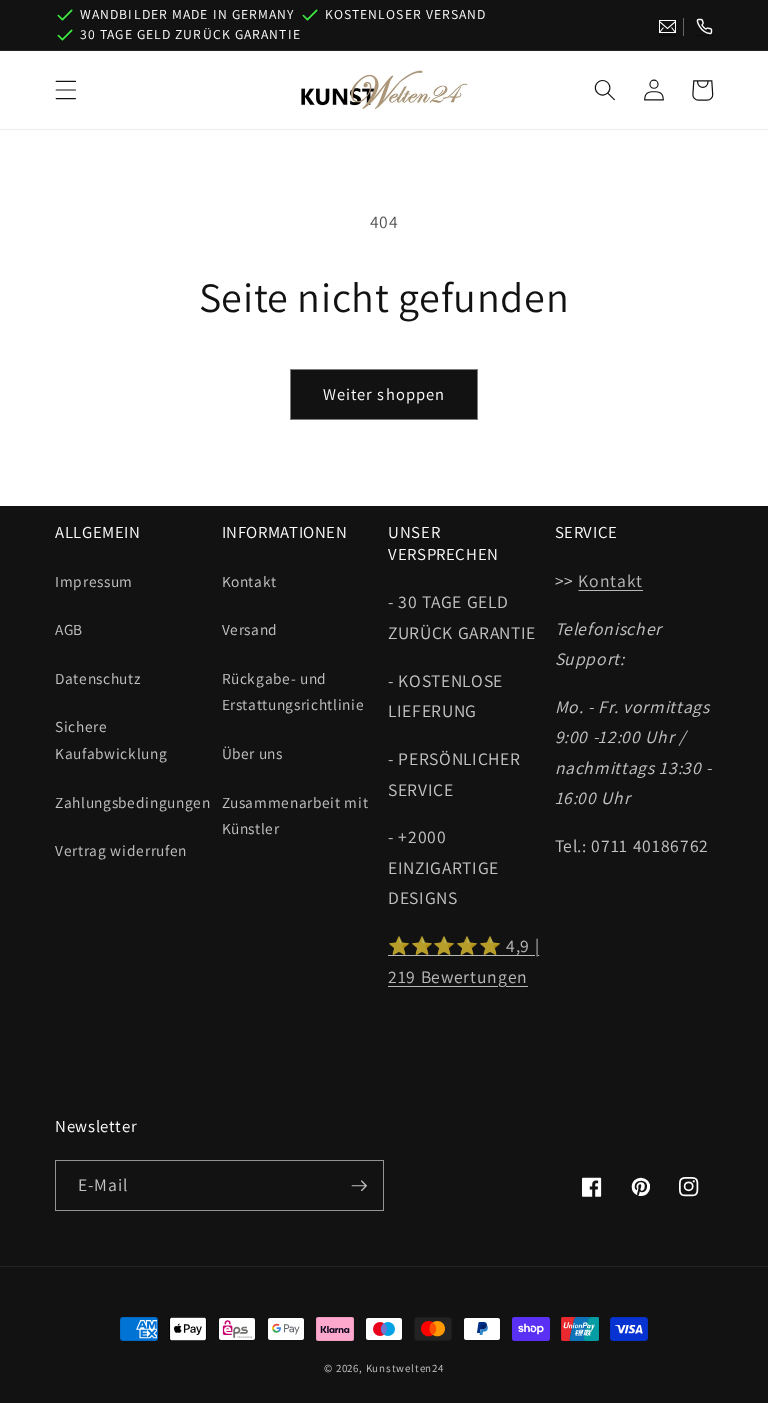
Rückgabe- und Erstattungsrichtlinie (293, 691)
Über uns (252, 753)
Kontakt (250, 581)
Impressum (94, 581)
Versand (250, 629)
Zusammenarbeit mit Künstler (295, 815)
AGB (69, 629)
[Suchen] (605, 90)
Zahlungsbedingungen (133, 802)
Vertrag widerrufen (121, 850)
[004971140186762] (704, 27)
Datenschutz (97, 678)
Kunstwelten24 (405, 1368)
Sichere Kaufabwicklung (111, 739)
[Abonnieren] (359, 1186)
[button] (66, 90)
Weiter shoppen (384, 394)
